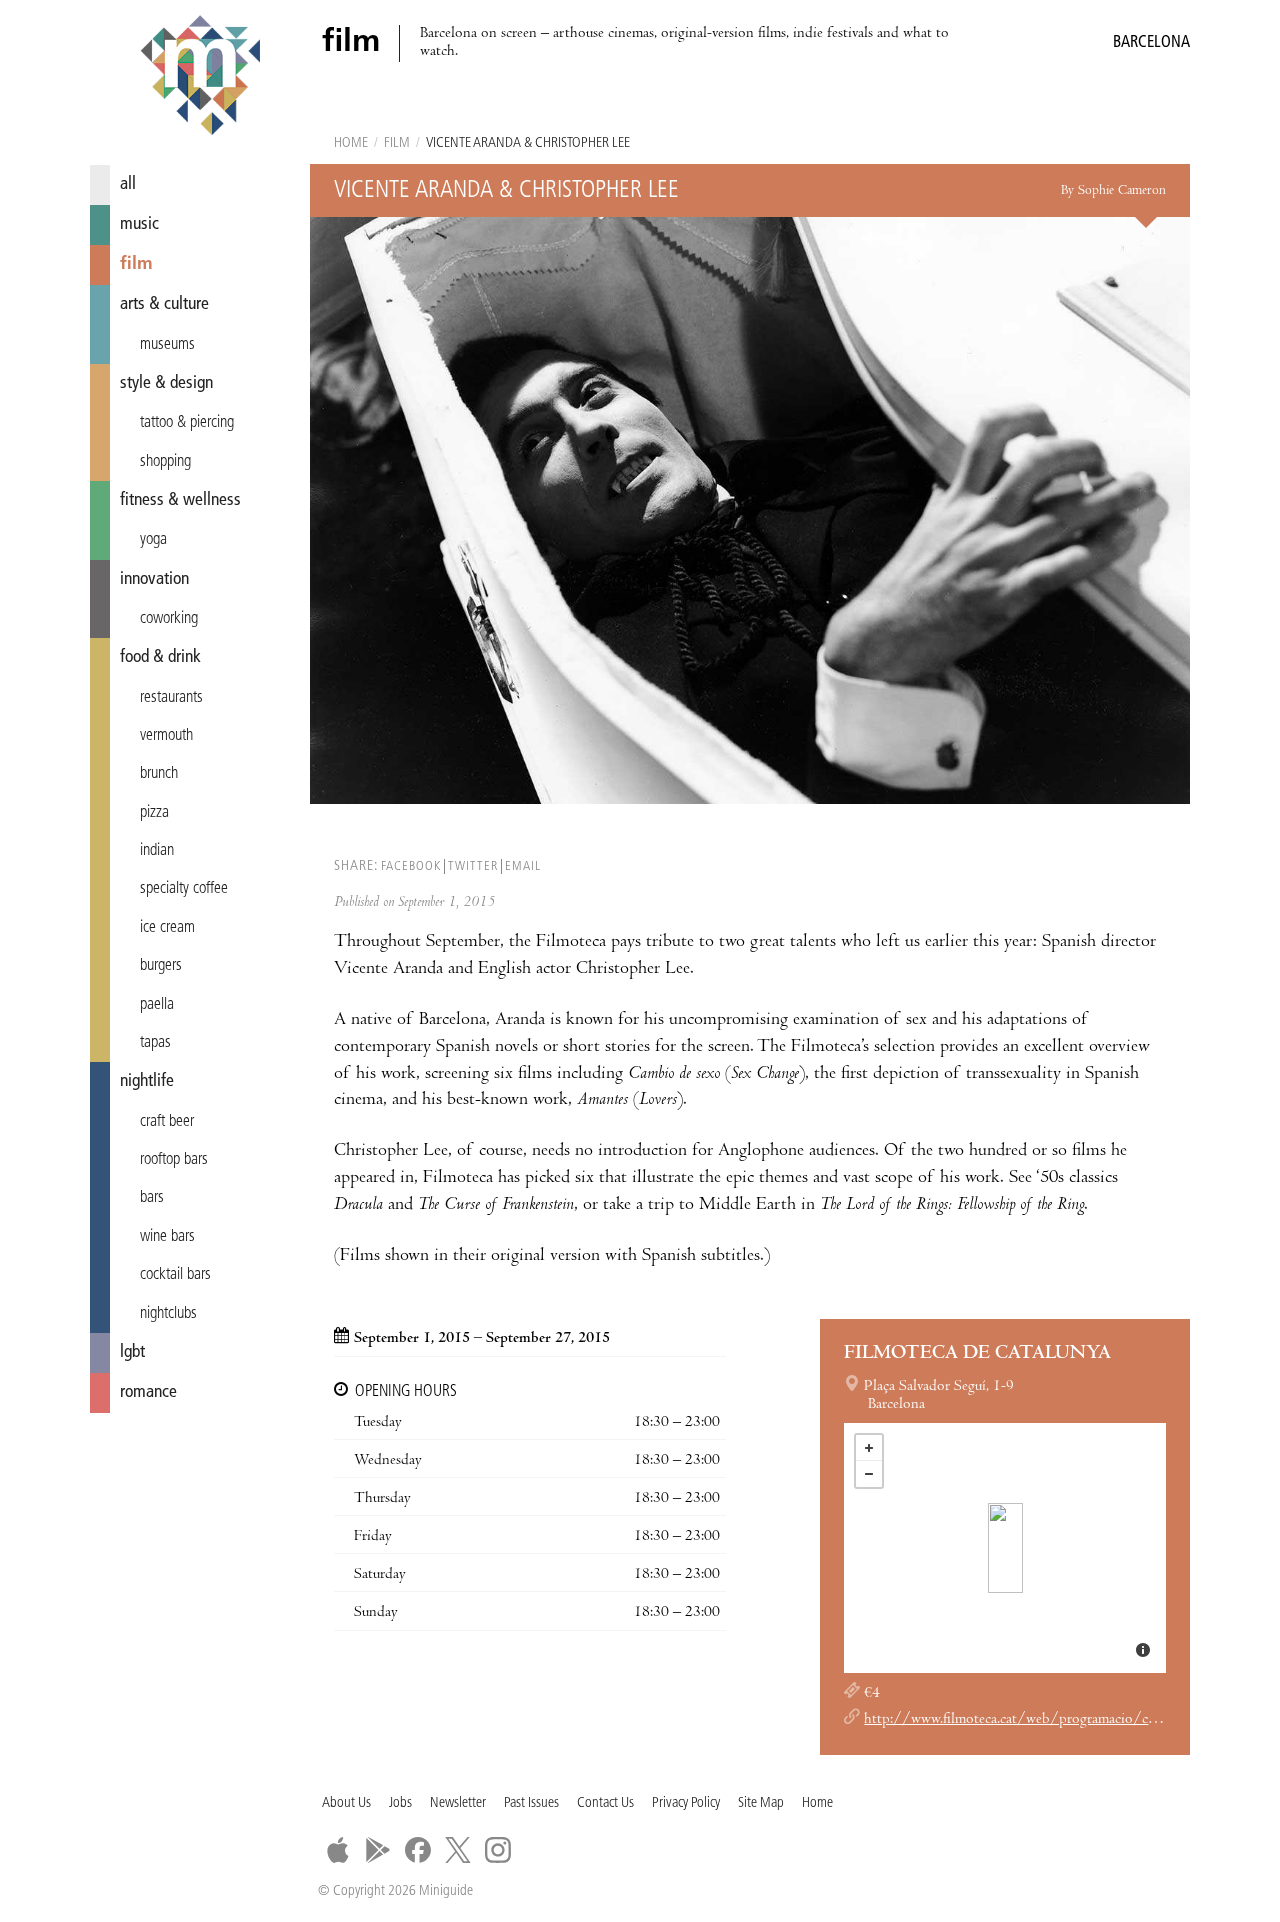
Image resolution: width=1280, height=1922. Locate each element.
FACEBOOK (411, 866)
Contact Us (605, 1803)
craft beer (167, 1122)
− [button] (869, 1474)
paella (157, 1005)
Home (351, 143)
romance (148, 1392)
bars (152, 1198)
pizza (154, 813)
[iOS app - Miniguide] (338, 1850)
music (139, 224)
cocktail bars (175, 1275)
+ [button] (869, 1448)
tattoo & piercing (187, 423)
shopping (165, 462)
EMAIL (523, 866)
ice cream (167, 928)
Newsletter (458, 1803)
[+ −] (1005, 1548)
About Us (346, 1803)
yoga (153, 540)
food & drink (160, 657)
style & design (166, 383)
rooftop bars (174, 1160)
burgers (161, 966)
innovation (154, 579)
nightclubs (168, 1314)
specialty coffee (184, 889)
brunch (159, 774)
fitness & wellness (180, 500)
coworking (169, 619)
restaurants (171, 698)
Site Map (761, 1803)
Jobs (400, 1803)
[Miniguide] (200, 78)
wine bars (167, 1237)
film (136, 264)
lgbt (132, 1352)
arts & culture (164, 304)
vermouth (166, 736)
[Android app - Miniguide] (378, 1850)
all (128, 184)
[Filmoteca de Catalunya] (1005, 1548)
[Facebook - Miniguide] (418, 1850)
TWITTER (473, 866)
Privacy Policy (686, 1803)
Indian (157, 851)
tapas (155, 1043)
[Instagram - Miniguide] (498, 1850)
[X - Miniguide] (458, 1850)
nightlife (147, 1081)
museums (167, 345)
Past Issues (531, 1803)
